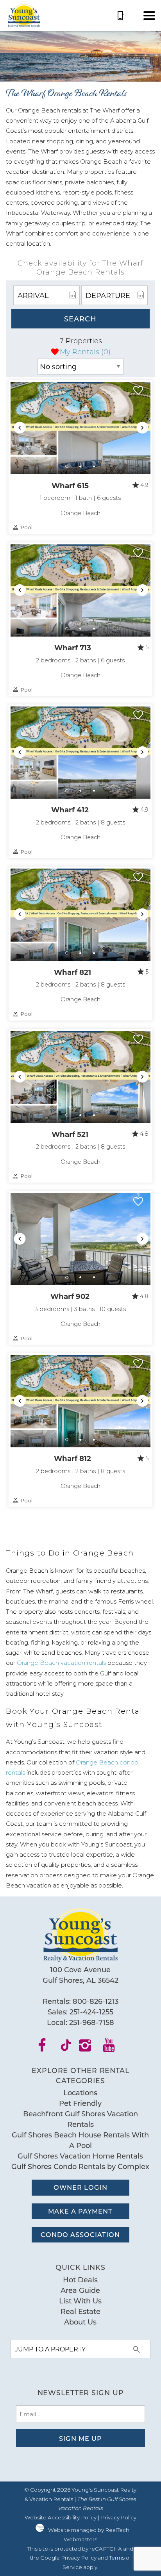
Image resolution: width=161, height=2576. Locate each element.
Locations (80, 2093)
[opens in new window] (47, 2048)
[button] (149, 16)
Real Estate (80, 2311)
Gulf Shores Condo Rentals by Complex (80, 2166)
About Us (80, 2322)
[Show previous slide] (20, 428)
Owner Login (80, 2187)
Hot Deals (80, 2280)
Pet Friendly (80, 2103)
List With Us (80, 2301)
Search (80, 319)
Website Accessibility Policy (61, 2517)
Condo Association (80, 2234)
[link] (80, 457)
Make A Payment (80, 2211)
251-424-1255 (91, 2012)
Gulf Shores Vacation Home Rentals (80, 2156)
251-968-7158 (92, 2022)
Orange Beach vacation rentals (61, 1663)
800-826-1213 (96, 2001)
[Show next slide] (142, 428)
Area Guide (80, 2290)
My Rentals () (85, 352)
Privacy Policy (119, 2517)
